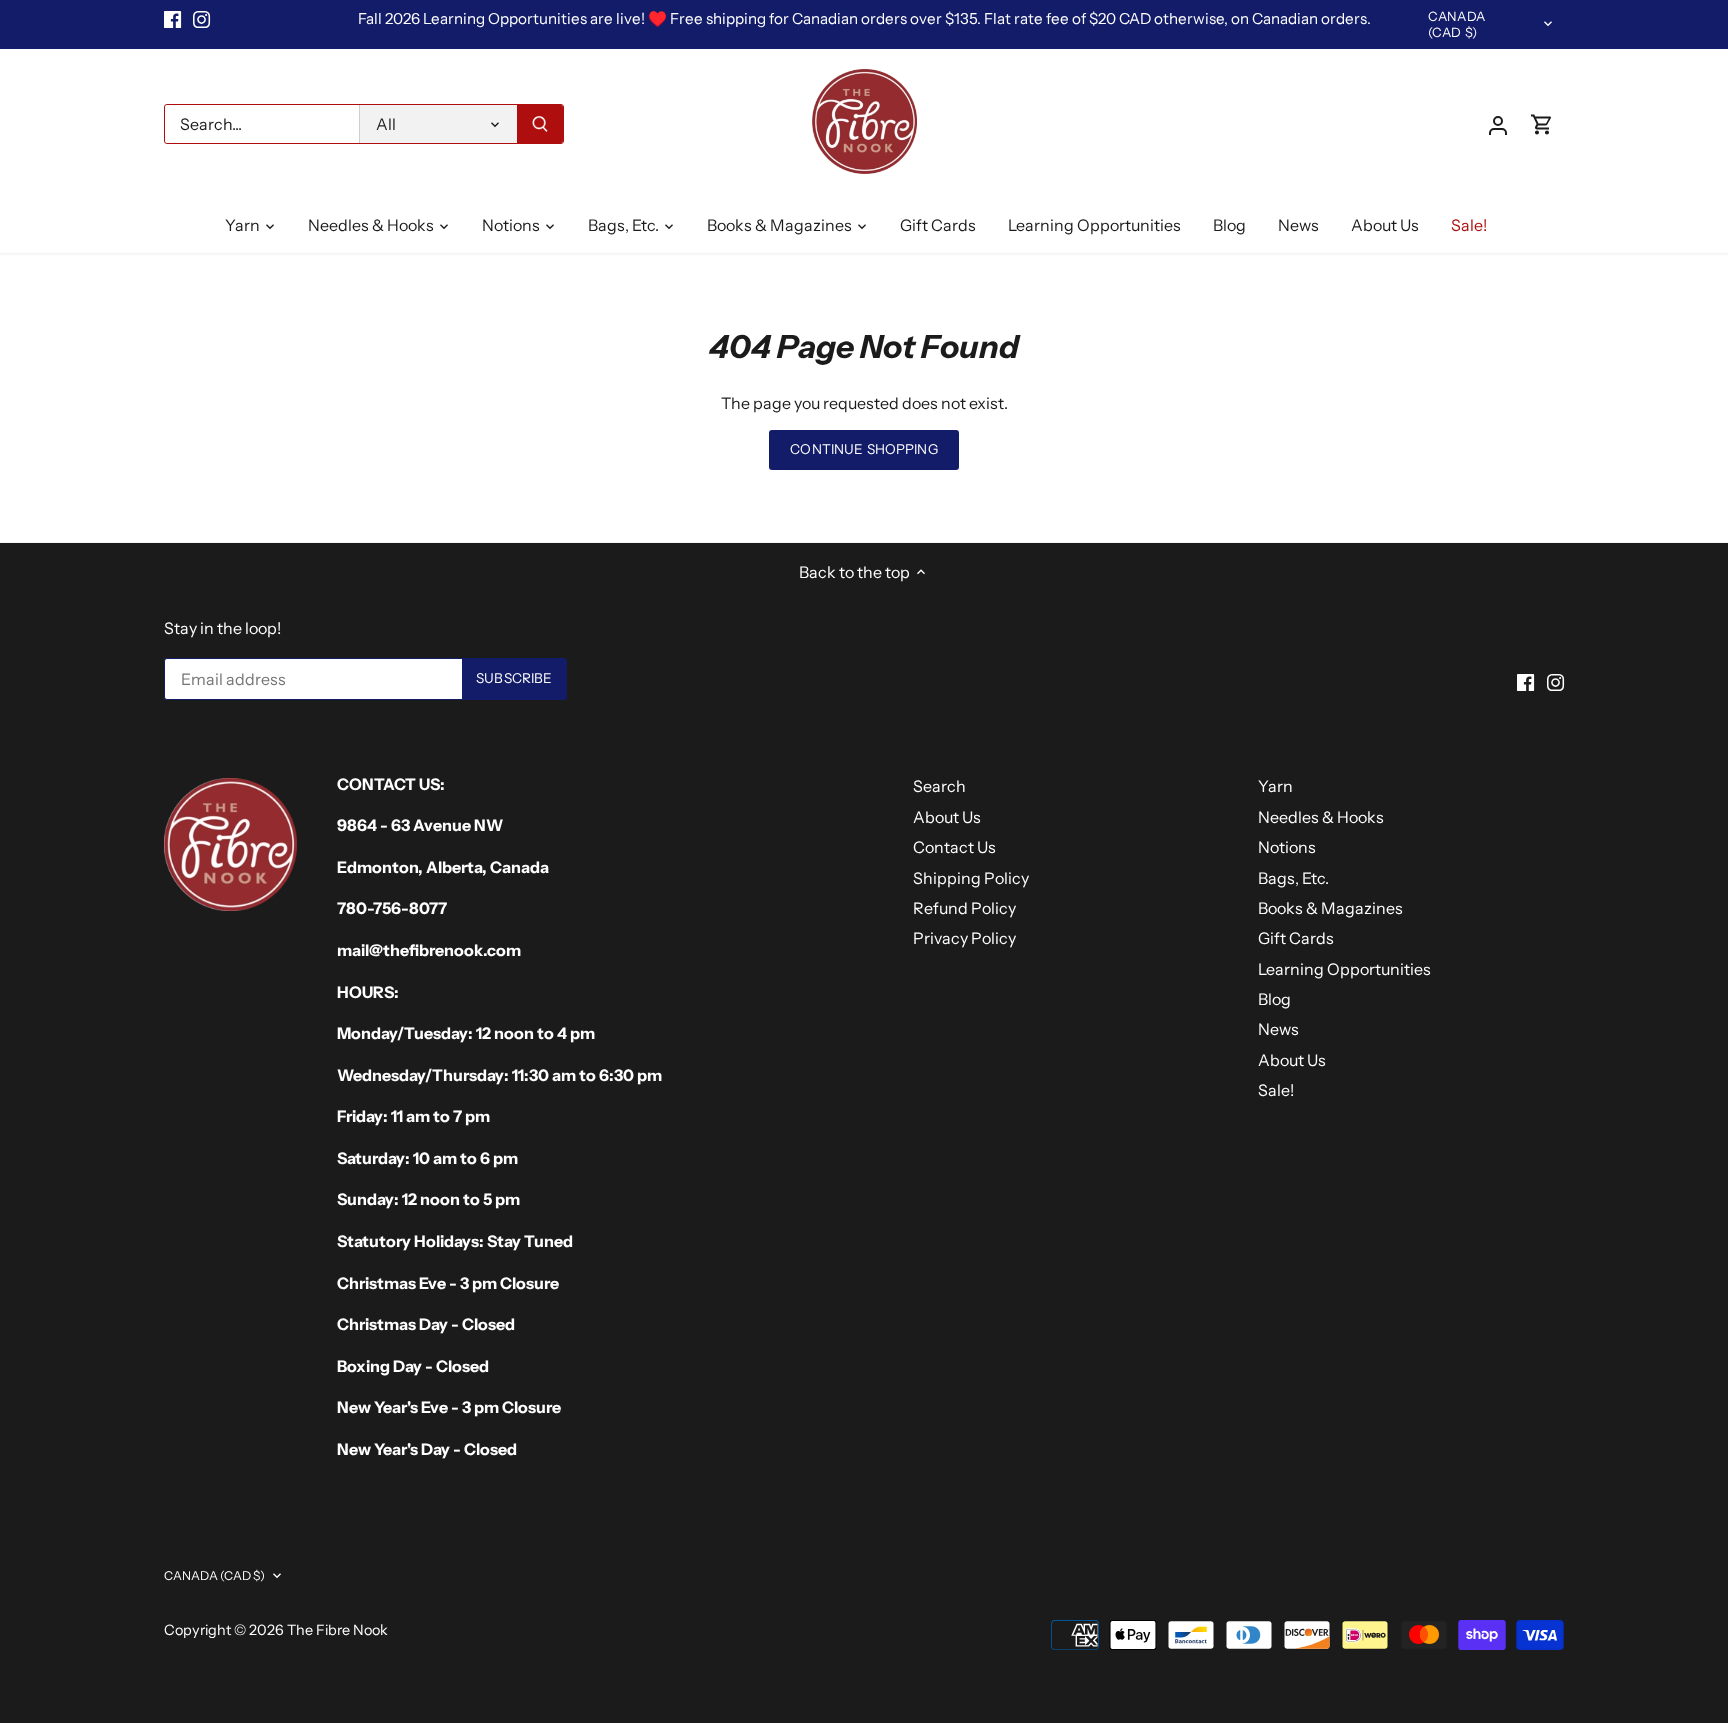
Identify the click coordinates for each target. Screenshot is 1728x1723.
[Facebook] (172, 19)
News (1278, 1029)
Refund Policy (964, 908)
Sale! (1276, 1090)
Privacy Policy (964, 938)
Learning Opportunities (1344, 969)
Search (939, 786)
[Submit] (540, 124)
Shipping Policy (971, 878)
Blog (1274, 999)
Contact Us (954, 847)
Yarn (1275, 786)
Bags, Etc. (1293, 878)
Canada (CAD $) (1456, 24)
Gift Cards (1296, 938)
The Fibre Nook (337, 1630)
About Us (947, 817)
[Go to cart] (1542, 124)
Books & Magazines (1330, 908)
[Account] (1498, 124)
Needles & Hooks (1321, 817)
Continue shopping (863, 449)
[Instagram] (201, 19)
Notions (1287, 847)
